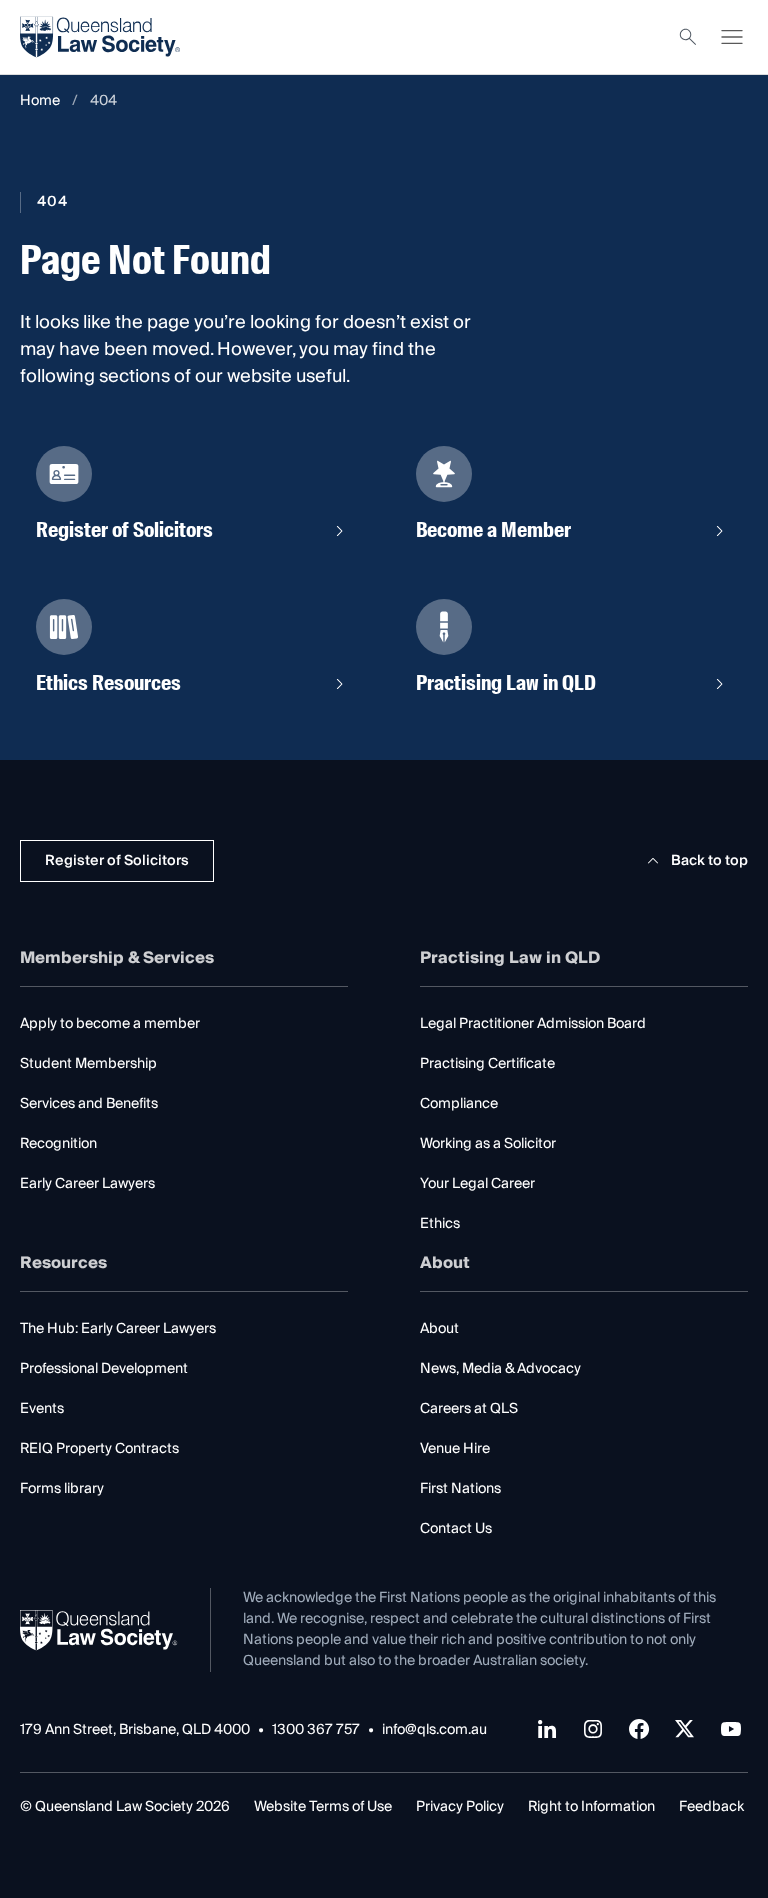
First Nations (460, 1489)
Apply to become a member (110, 1024)
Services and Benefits (89, 1104)
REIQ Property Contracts (99, 1449)
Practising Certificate (487, 1064)
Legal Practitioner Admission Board (533, 1024)
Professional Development (104, 1369)
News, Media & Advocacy (500, 1369)
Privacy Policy (460, 1807)
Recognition (58, 1144)
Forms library (62, 1489)
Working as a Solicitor (488, 1144)
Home (40, 101)
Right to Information (591, 1807)
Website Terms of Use (323, 1807)
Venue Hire (455, 1449)
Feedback (711, 1807)
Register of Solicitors (117, 861)
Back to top (709, 861)
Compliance (459, 1104)
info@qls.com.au (434, 1730)
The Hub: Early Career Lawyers (118, 1329)
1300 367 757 (316, 1730)
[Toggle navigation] (732, 37)
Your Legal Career (477, 1184)
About (439, 1329)
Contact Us (456, 1529)
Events (42, 1409)
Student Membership (88, 1064)
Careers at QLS (469, 1409)
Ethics (440, 1224)
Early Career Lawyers (87, 1184)
